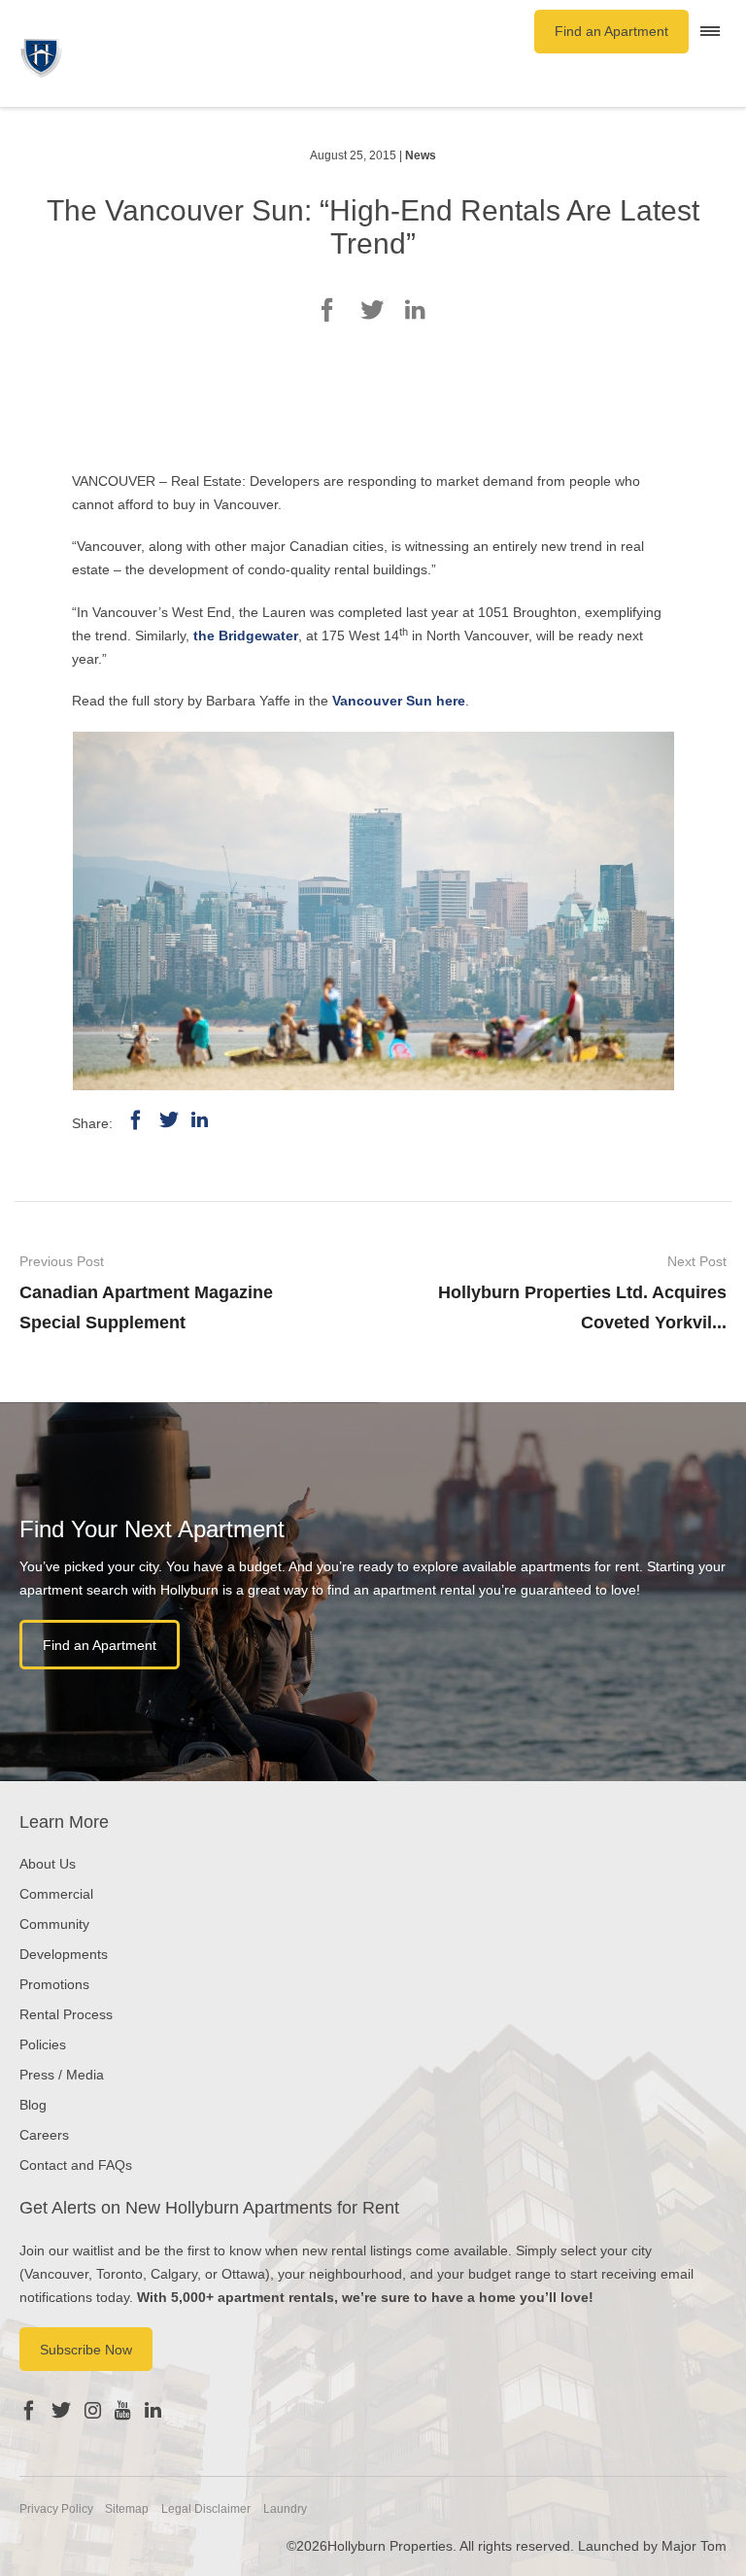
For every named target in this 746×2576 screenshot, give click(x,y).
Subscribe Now (86, 2350)
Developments (64, 1954)
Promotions (54, 1984)
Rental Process (66, 2014)
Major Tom (694, 2546)
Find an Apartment (611, 31)
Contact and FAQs (76, 2165)
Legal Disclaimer (206, 2509)
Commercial (56, 1894)
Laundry (285, 2509)
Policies (43, 2044)
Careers (44, 2135)
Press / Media (62, 2075)
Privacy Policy (56, 2509)
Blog (33, 2105)
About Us (48, 1864)
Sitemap (127, 2509)
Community (54, 1924)
